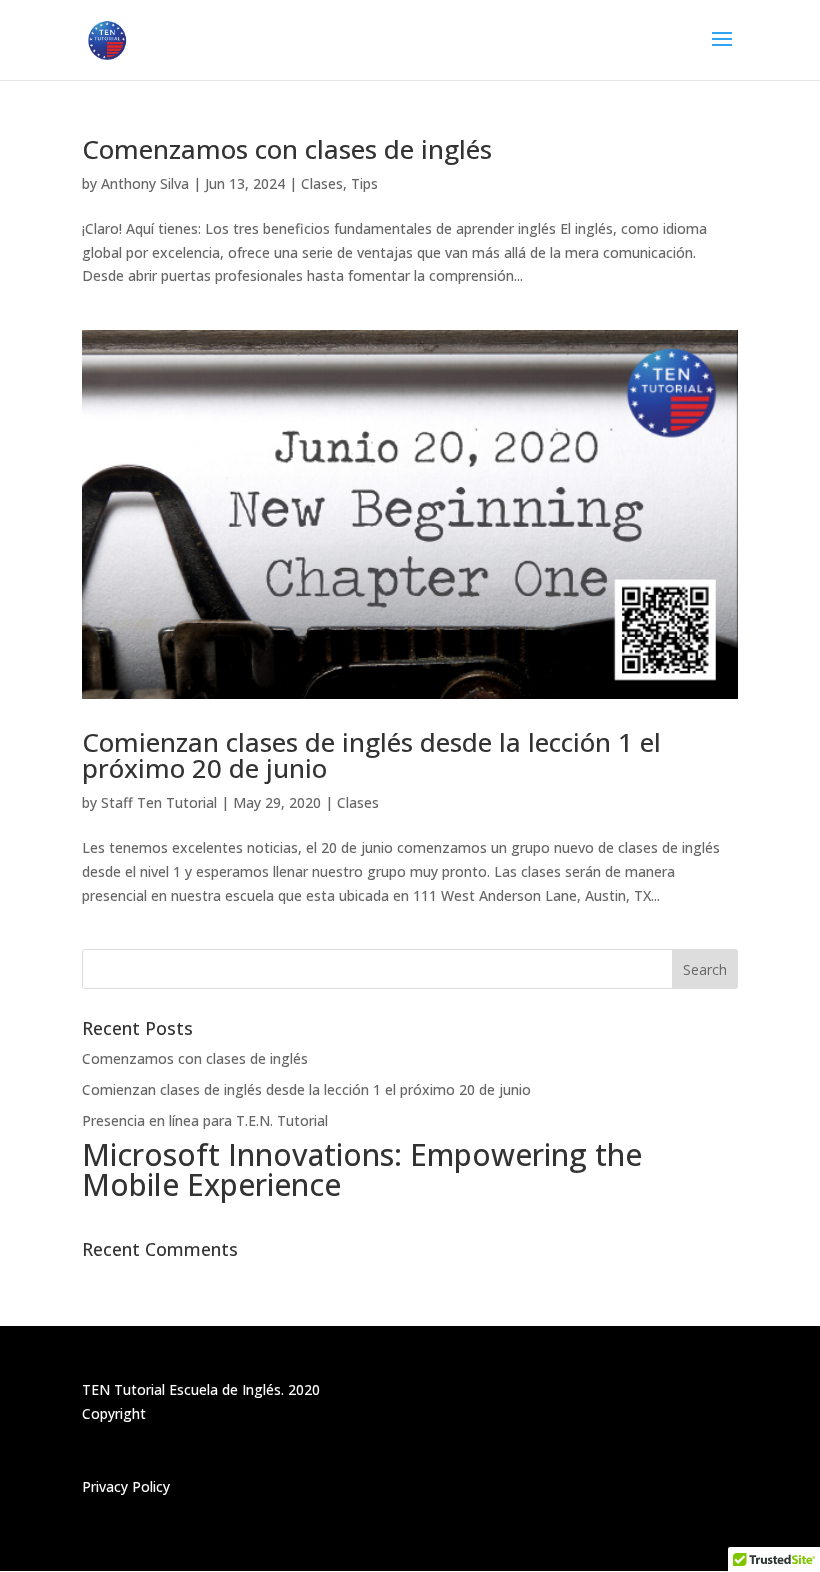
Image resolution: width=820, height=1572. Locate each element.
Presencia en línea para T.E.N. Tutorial (205, 1120)
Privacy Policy (126, 1486)
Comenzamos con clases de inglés (287, 149)
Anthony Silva (145, 183)
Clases (322, 183)
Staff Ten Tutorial (159, 802)
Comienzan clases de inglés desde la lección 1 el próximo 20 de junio (371, 755)
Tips (364, 183)
